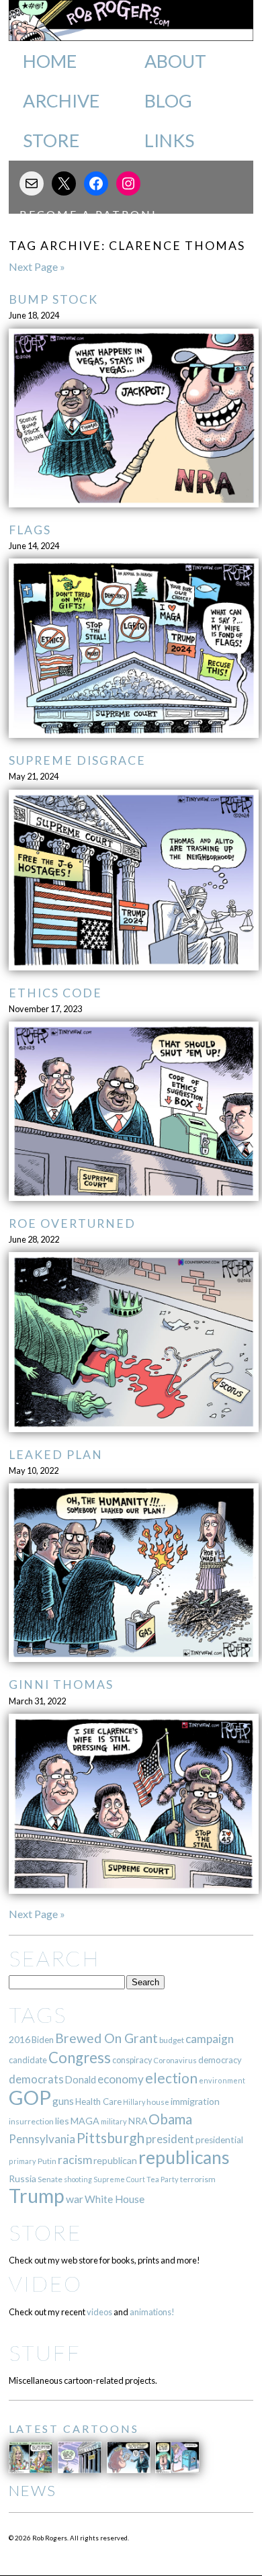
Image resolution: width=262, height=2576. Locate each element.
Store (51, 140)
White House (115, 2199)
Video (45, 2283)
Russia (23, 2178)
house (158, 2102)
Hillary (134, 2102)
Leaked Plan (56, 1455)
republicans (184, 2157)
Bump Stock (53, 299)
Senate (50, 2179)
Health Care (98, 2102)
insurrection (31, 2121)
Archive (61, 101)
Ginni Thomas (61, 1685)
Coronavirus (175, 2060)
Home (50, 61)
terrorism (198, 2179)
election (171, 2078)
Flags (30, 530)
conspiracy (132, 2060)
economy (121, 2079)
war (75, 2199)
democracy (220, 2060)
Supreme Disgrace (77, 760)
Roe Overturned (72, 1223)
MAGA (85, 2121)
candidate (28, 2060)
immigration (195, 2101)
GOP (30, 2097)
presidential (219, 2140)
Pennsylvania (42, 2139)
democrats (36, 2079)
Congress (80, 2058)
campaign (210, 2039)
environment (222, 2080)
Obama (170, 2119)
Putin (47, 2161)
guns (63, 2101)
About (175, 61)
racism (75, 2160)
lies (62, 2121)
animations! (152, 2312)
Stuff (45, 2353)
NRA (138, 2121)
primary (23, 2161)
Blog (168, 101)
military (114, 2121)
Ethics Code (55, 993)
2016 (19, 2039)
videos (99, 2312)
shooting (78, 2179)
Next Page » (37, 266)
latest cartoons (74, 2428)
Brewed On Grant (106, 2038)
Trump (37, 2196)
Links (169, 140)
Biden (43, 2040)
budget (172, 2040)
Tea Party (163, 2179)
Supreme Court (119, 2179)
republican (115, 2160)
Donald (81, 2080)
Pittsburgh (111, 2138)
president (170, 2139)
